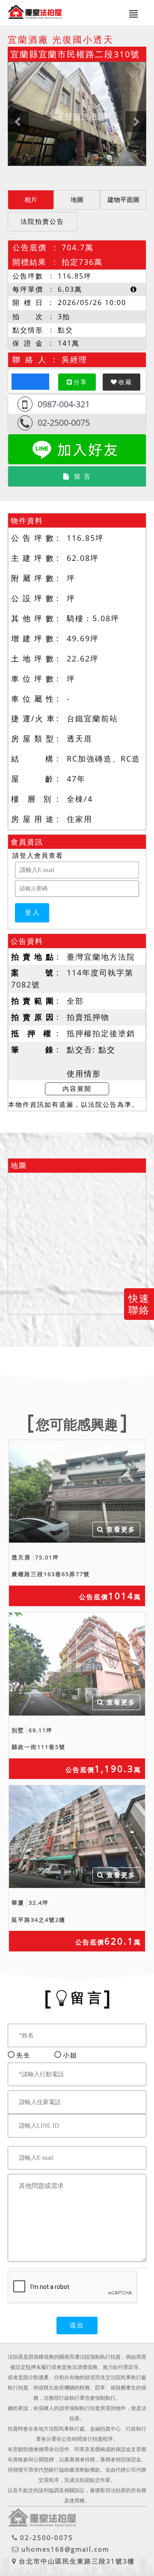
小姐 (70, 2055)
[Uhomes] (77, 114)
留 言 (83, 476)
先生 (24, 2055)
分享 (80, 382)
